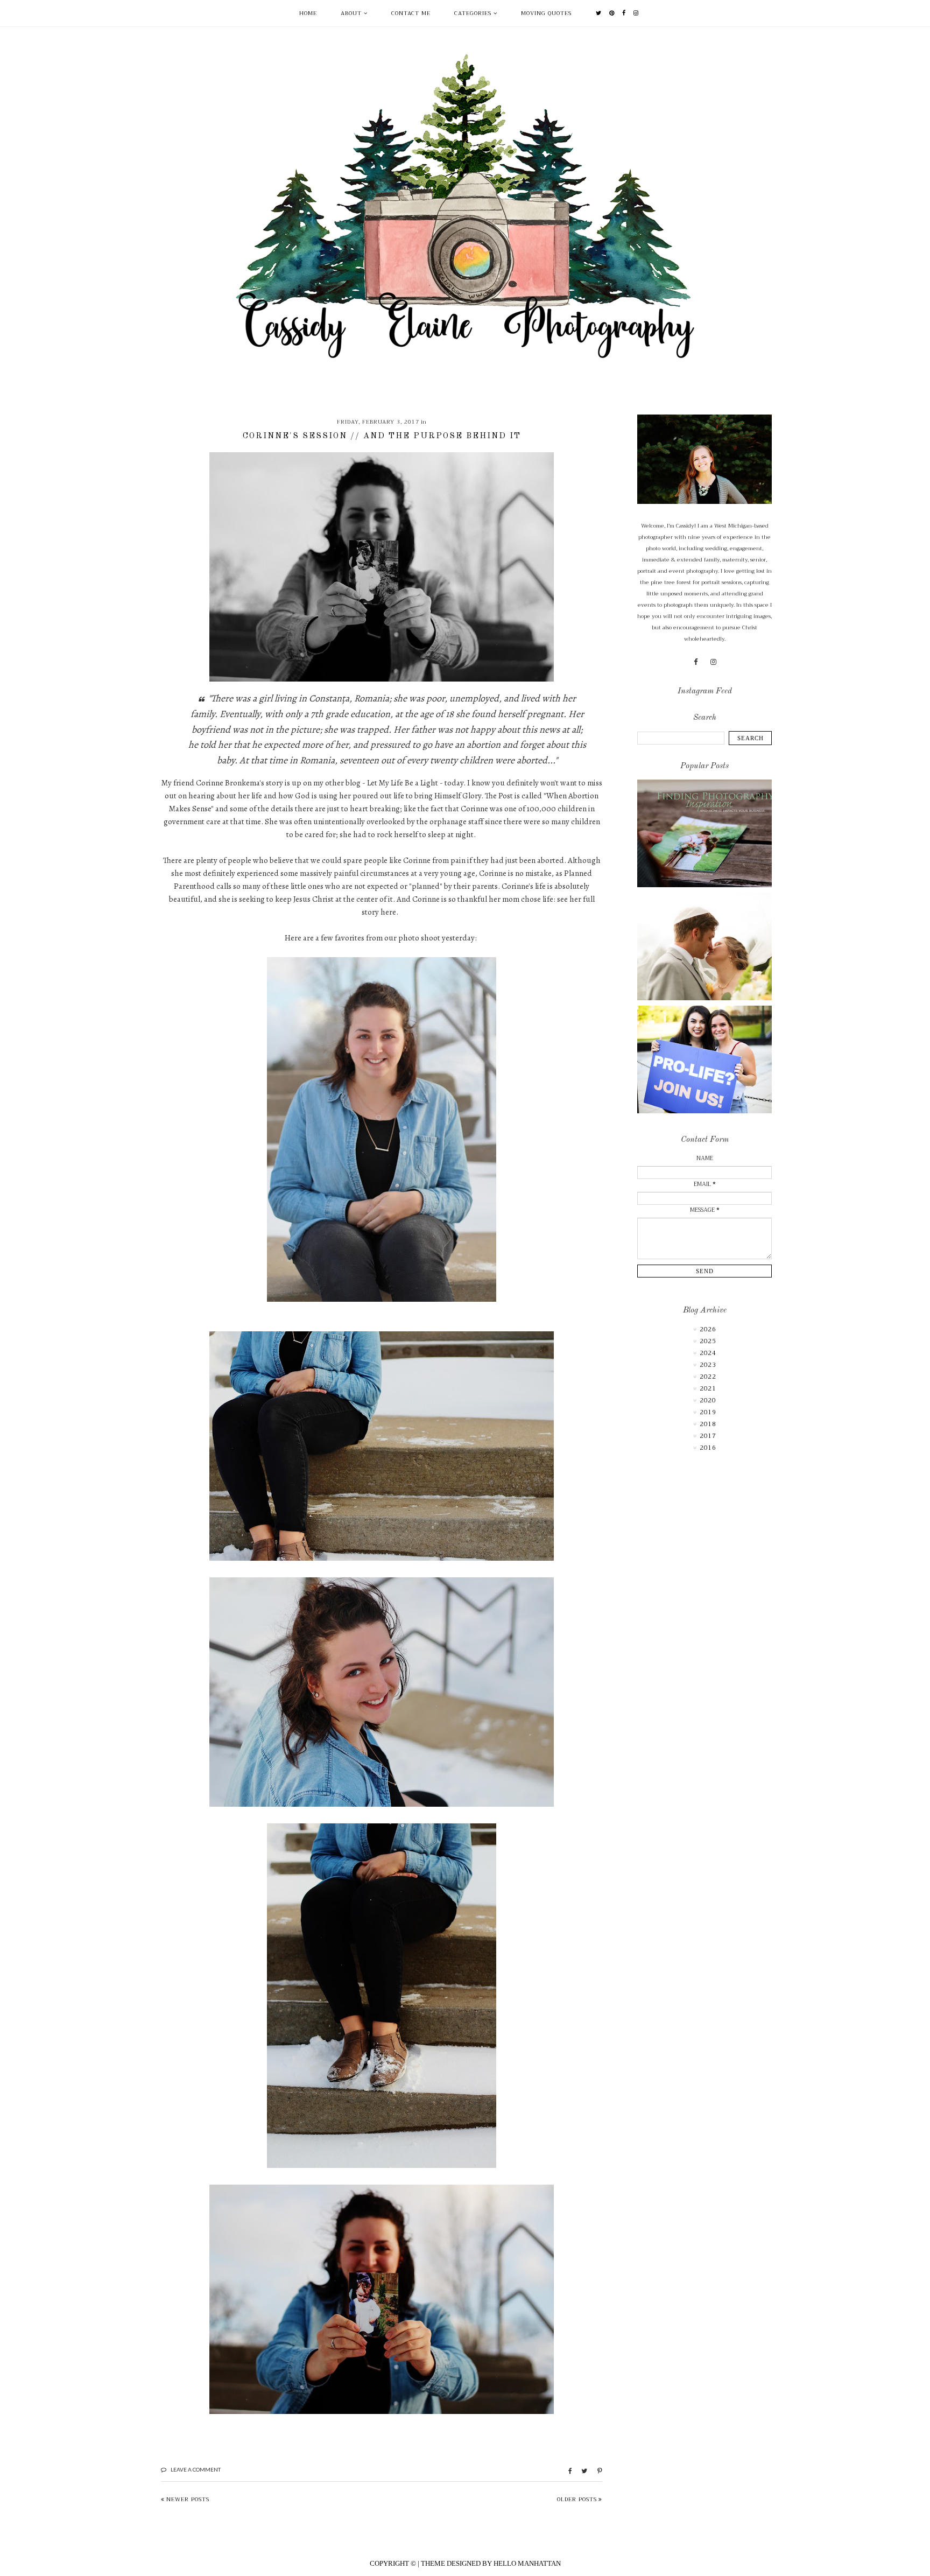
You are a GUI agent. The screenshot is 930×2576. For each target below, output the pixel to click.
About (351, 13)
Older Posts (577, 2499)
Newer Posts (188, 2499)
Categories (473, 13)
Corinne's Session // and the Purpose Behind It (382, 436)
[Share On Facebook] (565, 2471)
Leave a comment (196, 2469)
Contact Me (411, 13)
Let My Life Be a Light (403, 783)
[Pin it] (596, 2471)
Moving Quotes (546, 13)
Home (308, 13)
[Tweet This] (580, 2471)
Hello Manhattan (527, 2563)
